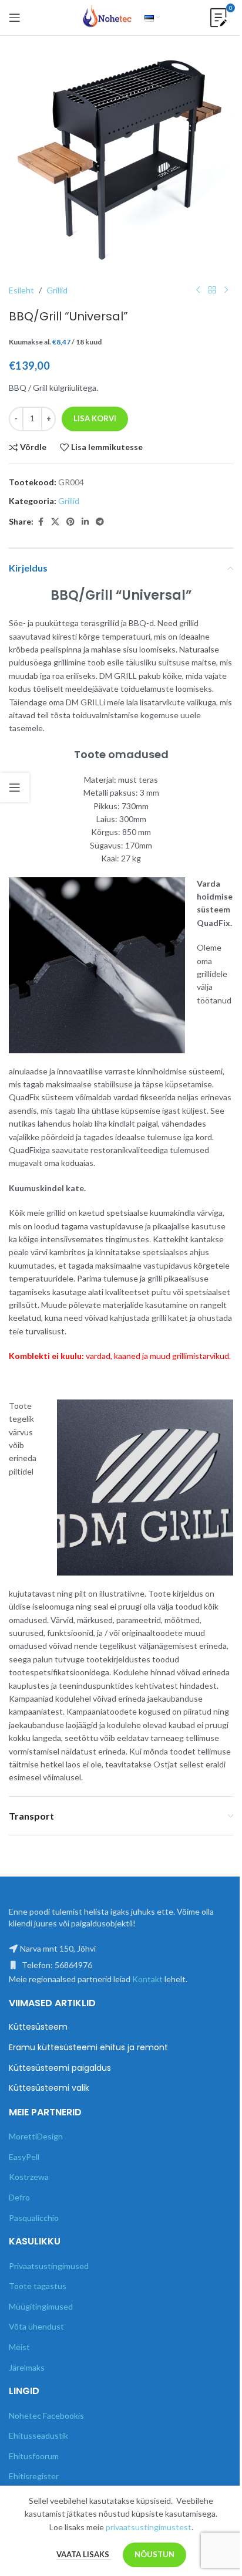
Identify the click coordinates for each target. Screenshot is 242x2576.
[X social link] (55, 522)
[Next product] (226, 290)
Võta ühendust (36, 2326)
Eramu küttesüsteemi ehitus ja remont (88, 2048)
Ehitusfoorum (34, 2456)
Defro (19, 2197)
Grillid (57, 290)
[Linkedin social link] (85, 522)
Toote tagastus (38, 2286)
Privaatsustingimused (49, 2266)
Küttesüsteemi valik (49, 2088)
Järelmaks (27, 2367)
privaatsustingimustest (149, 2527)
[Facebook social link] (41, 522)
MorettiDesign (36, 2136)
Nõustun (154, 2554)
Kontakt (147, 1979)
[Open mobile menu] (15, 18)
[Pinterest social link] (70, 522)
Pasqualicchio (34, 2218)
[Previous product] (198, 290)
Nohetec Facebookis (46, 2416)
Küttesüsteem (38, 2027)
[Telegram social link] (100, 522)
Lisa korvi (95, 418)
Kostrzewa (29, 2177)
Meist (19, 2347)
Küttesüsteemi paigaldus (60, 2068)
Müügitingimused (41, 2306)
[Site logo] (107, 17)
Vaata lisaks (84, 2554)
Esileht (21, 290)
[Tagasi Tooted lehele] (212, 290)
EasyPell (24, 2157)
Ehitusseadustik (38, 2435)
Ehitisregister (34, 2476)
